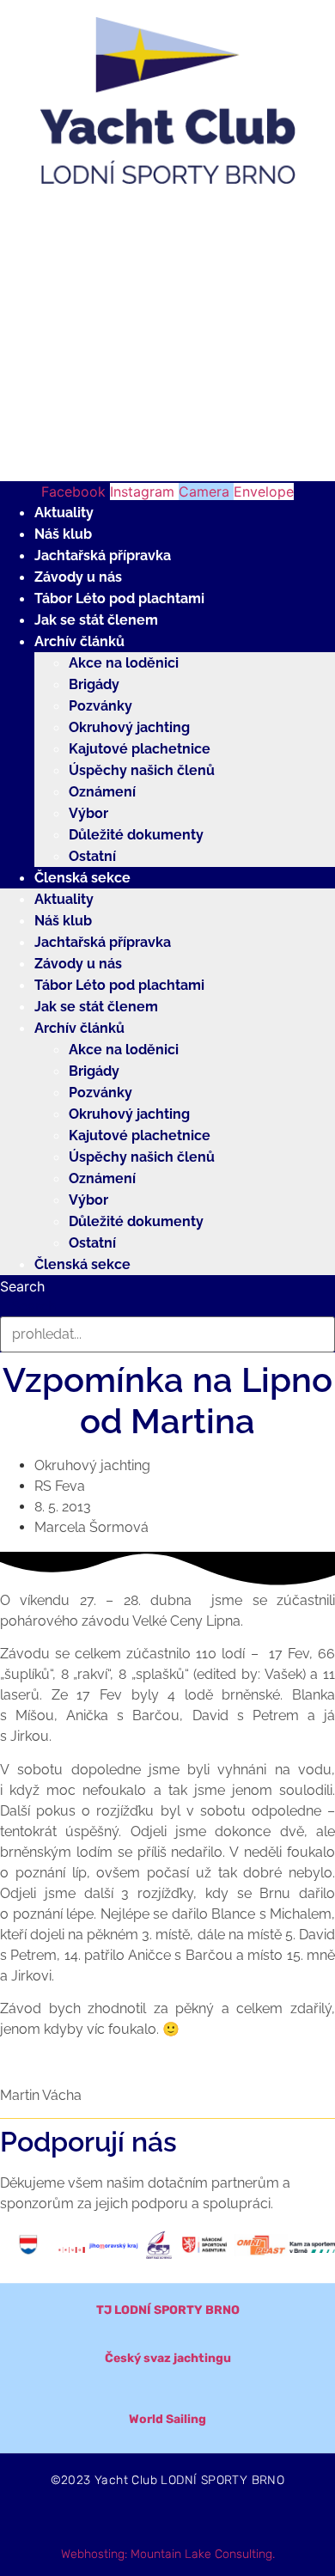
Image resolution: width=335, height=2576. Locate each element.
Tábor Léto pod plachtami (119, 598)
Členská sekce (82, 878)
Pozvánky (100, 706)
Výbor (88, 813)
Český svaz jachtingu (168, 2358)
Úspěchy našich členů (142, 770)
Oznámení (102, 792)
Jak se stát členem (96, 620)
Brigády (94, 684)
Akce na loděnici (124, 663)
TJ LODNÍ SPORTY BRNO (168, 2310)
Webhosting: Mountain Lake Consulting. (168, 2554)
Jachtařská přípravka (103, 555)
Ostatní (92, 856)
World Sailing (167, 2419)
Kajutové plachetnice (140, 749)
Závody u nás (78, 577)
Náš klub (63, 534)
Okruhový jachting (129, 727)
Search (22, 1286)
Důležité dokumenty (136, 835)
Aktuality (64, 513)
